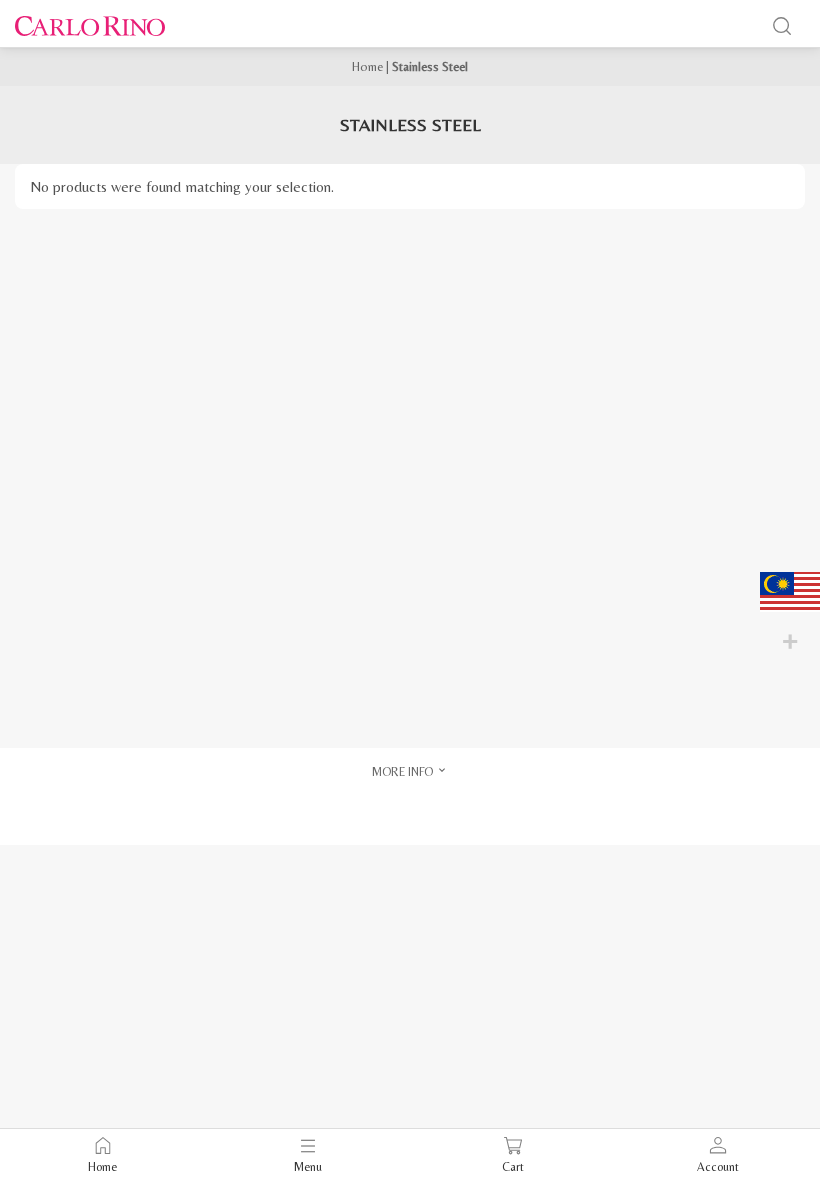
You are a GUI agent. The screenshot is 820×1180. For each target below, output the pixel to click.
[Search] (782, 26)
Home (367, 66)
